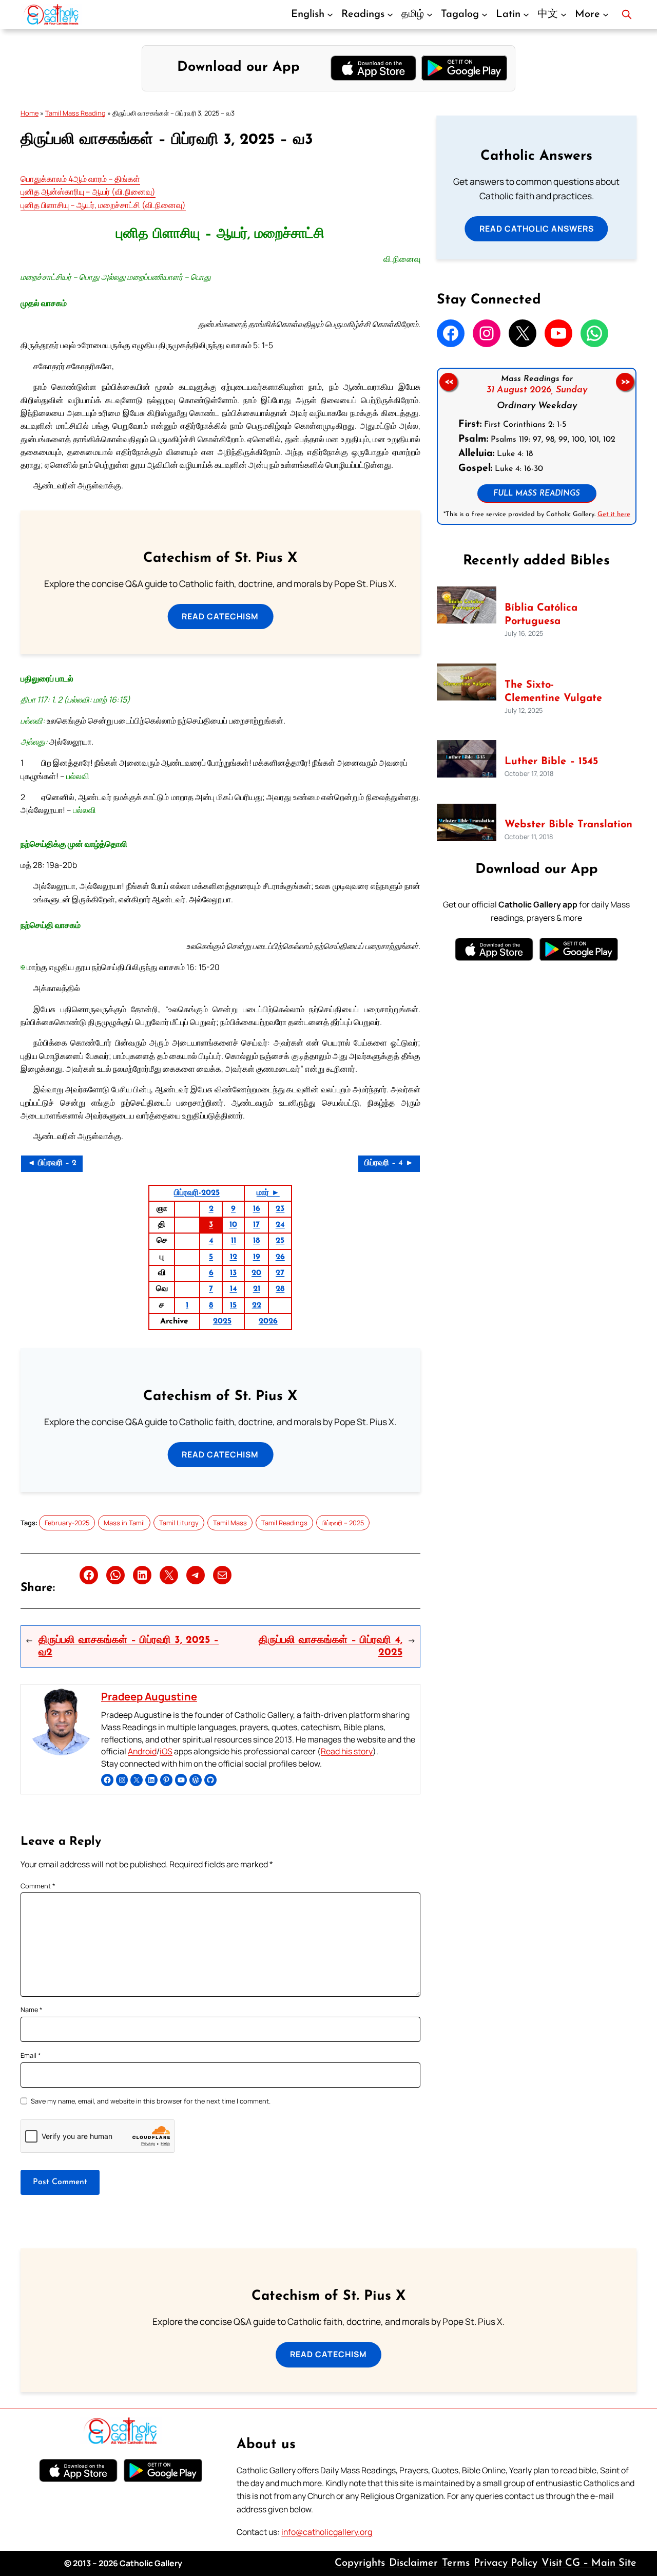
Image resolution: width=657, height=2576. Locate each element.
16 (257, 1209)
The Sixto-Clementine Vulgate (553, 692)
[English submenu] (330, 14)
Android (142, 1751)
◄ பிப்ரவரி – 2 (52, 1163)
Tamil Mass (230, 1523)
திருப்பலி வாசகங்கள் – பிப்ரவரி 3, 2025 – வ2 (129, 1646)
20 (256, 1273)
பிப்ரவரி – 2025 (343, 1523)
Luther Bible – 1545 (551, 762)
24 (280, 1225)
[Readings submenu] (390, 14)
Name (32, 2010)
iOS (166, 1751)
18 (256, 1241)
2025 (222, 1321)
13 (233, 1273)
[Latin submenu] (526, 14)
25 (280, 1241)
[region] (537, 446)
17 (256, 1225)
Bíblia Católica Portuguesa (541, 615)
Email (31, 2055)
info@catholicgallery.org (327, 2532)
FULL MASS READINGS (537, 494)
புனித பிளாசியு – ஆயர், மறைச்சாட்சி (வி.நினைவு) (103, 205)
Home (30, 113)
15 (233, 1305)
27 (280, 1273)
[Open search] (627, 14)
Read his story (347, 1751)
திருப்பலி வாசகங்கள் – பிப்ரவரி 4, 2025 (330, 1646)
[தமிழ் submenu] (430, 14)
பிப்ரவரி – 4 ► (389, 1163)
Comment (38, 1886)
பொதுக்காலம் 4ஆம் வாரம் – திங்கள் (80, 179)
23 (280, 1209)
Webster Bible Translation (568, 825)
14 (234, 1289)
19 (257, 1257)
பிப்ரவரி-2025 (197, 1193)
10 (233, 1225)
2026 (268, 1321)
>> (625, 382)
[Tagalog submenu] (485, 14)
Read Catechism (220, 616)
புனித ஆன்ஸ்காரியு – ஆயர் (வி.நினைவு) (88, 192)
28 (280, 1289)
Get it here (613, 514)
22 (257, 1305)
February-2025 (67, 1523)
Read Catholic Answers (537, 229)
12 (234, 1257)
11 (234, 1241)
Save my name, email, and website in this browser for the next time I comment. (151, 2101)
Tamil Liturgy (179, 1523)
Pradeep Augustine (149, 1697)
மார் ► (268, 1193)
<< (448, 382)
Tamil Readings (284, 1523)
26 (280, 1257)
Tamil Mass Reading (75, 113)
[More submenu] (606, 14)
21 (257, 1289)
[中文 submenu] (564, 14)
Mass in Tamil (124, 1523)
